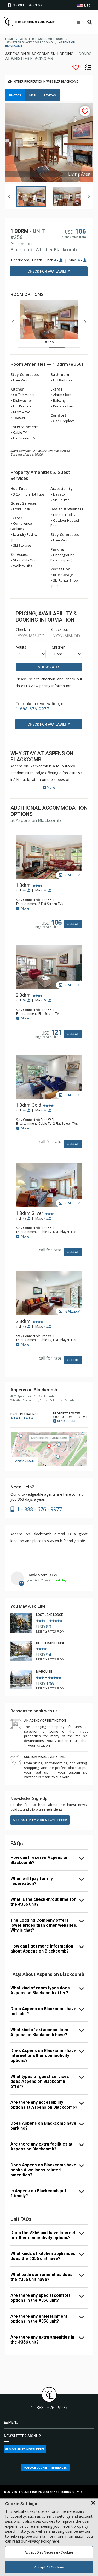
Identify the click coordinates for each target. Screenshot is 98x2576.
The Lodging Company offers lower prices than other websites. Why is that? (44, 1925)
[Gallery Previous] (9, 196)
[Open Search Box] (90, 22)
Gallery (72, 875)
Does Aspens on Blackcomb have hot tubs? (43, 2011)
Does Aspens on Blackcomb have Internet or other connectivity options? (43, 2056)
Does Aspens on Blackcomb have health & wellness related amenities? (43, 2170)
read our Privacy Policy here (36, 2541)
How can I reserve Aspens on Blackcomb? (39, 1860)
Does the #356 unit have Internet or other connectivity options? (43, 2235)
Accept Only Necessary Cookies (49, 2552)
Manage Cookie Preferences (45, 2468)
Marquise (44, 1672)
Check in (23, 629)
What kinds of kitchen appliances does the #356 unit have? (43, 2256)
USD (87, 6)
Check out (60, 629)
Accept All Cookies (49, 2567)
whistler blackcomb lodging (30, 42)
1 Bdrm (23, 885)
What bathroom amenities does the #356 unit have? (41, 2277)
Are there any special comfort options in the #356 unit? (40, 2298)
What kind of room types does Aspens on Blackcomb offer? (40, 1990)
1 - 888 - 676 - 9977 (49, 2408)
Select (73, 924)
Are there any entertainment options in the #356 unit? (39, 2319)
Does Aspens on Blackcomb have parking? (43, 2126)
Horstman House (50, 1643)
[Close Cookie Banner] (93, 2503)
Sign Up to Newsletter (27, 2449)
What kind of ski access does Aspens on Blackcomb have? (39, 2032)
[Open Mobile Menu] (78, 22)
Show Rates (49, 667)
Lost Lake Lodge (50, 1615)
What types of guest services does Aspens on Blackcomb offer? (40, 2081)
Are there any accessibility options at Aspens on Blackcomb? (44, 2105)
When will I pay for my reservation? (32, 1881)
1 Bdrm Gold (28, 1105)
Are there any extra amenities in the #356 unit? (42, 2340)
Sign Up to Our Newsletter (42, 1820)
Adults (21, 647)
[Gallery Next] (89, 196)
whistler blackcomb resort (42, 39)
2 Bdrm (23, 995)
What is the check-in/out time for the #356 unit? (43, 1902)
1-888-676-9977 (32, 709)
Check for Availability (49, 271)
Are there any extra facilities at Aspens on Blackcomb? (41, 2147)
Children (59, 647)
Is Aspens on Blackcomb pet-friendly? (39, 2193)
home (9, 39)
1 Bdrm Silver (29, 1213)
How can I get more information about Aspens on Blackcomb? (42, 1949)
